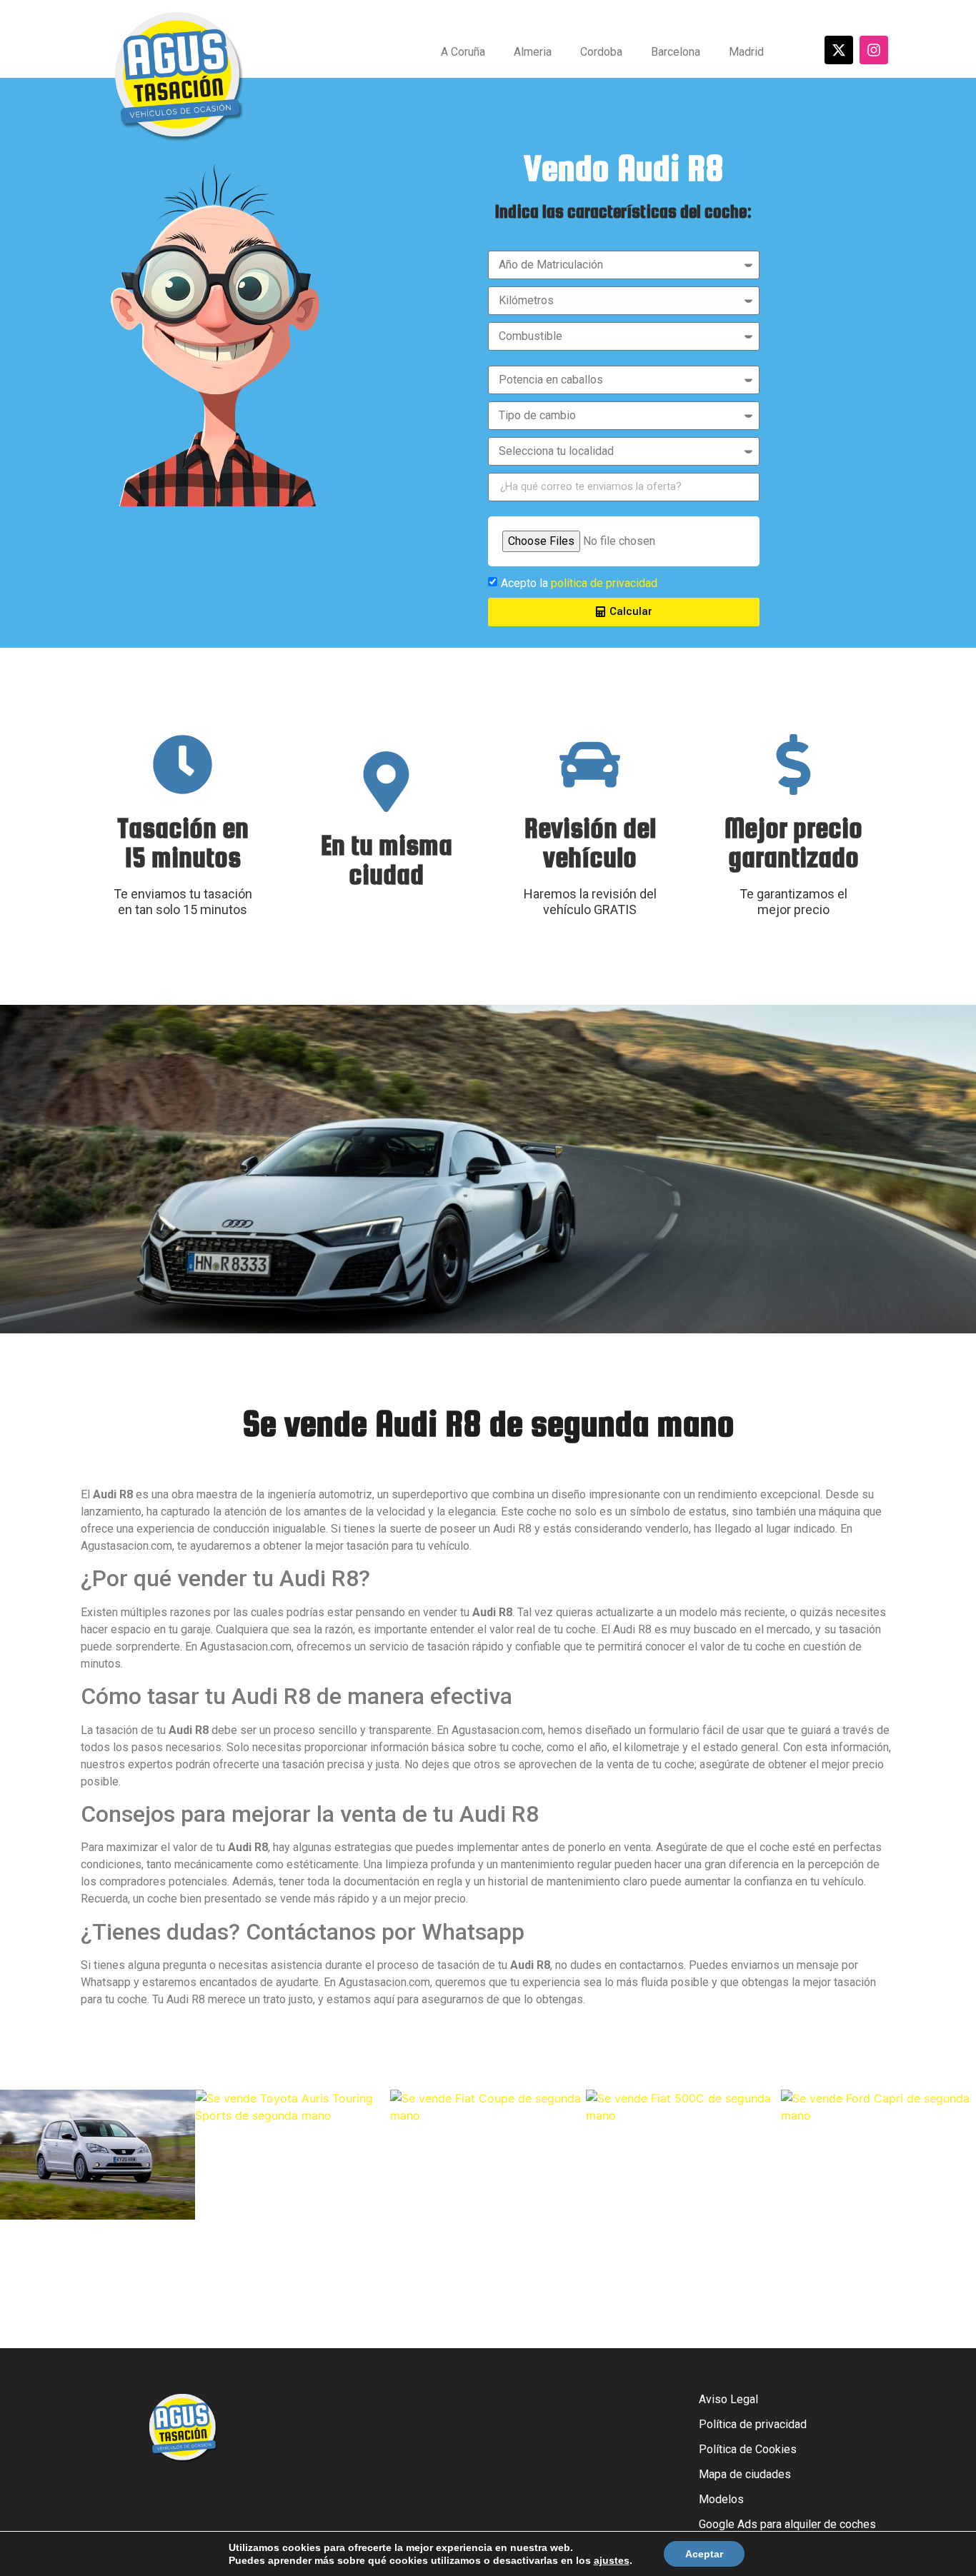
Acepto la (579, 583)
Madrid (746, 52)
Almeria (533, 52)
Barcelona (676, 52)
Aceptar (704, 2554)
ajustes (612, 2560)
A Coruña (463, 52)
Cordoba (601, 52)
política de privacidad (604, 583)
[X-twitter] (839, 50)
